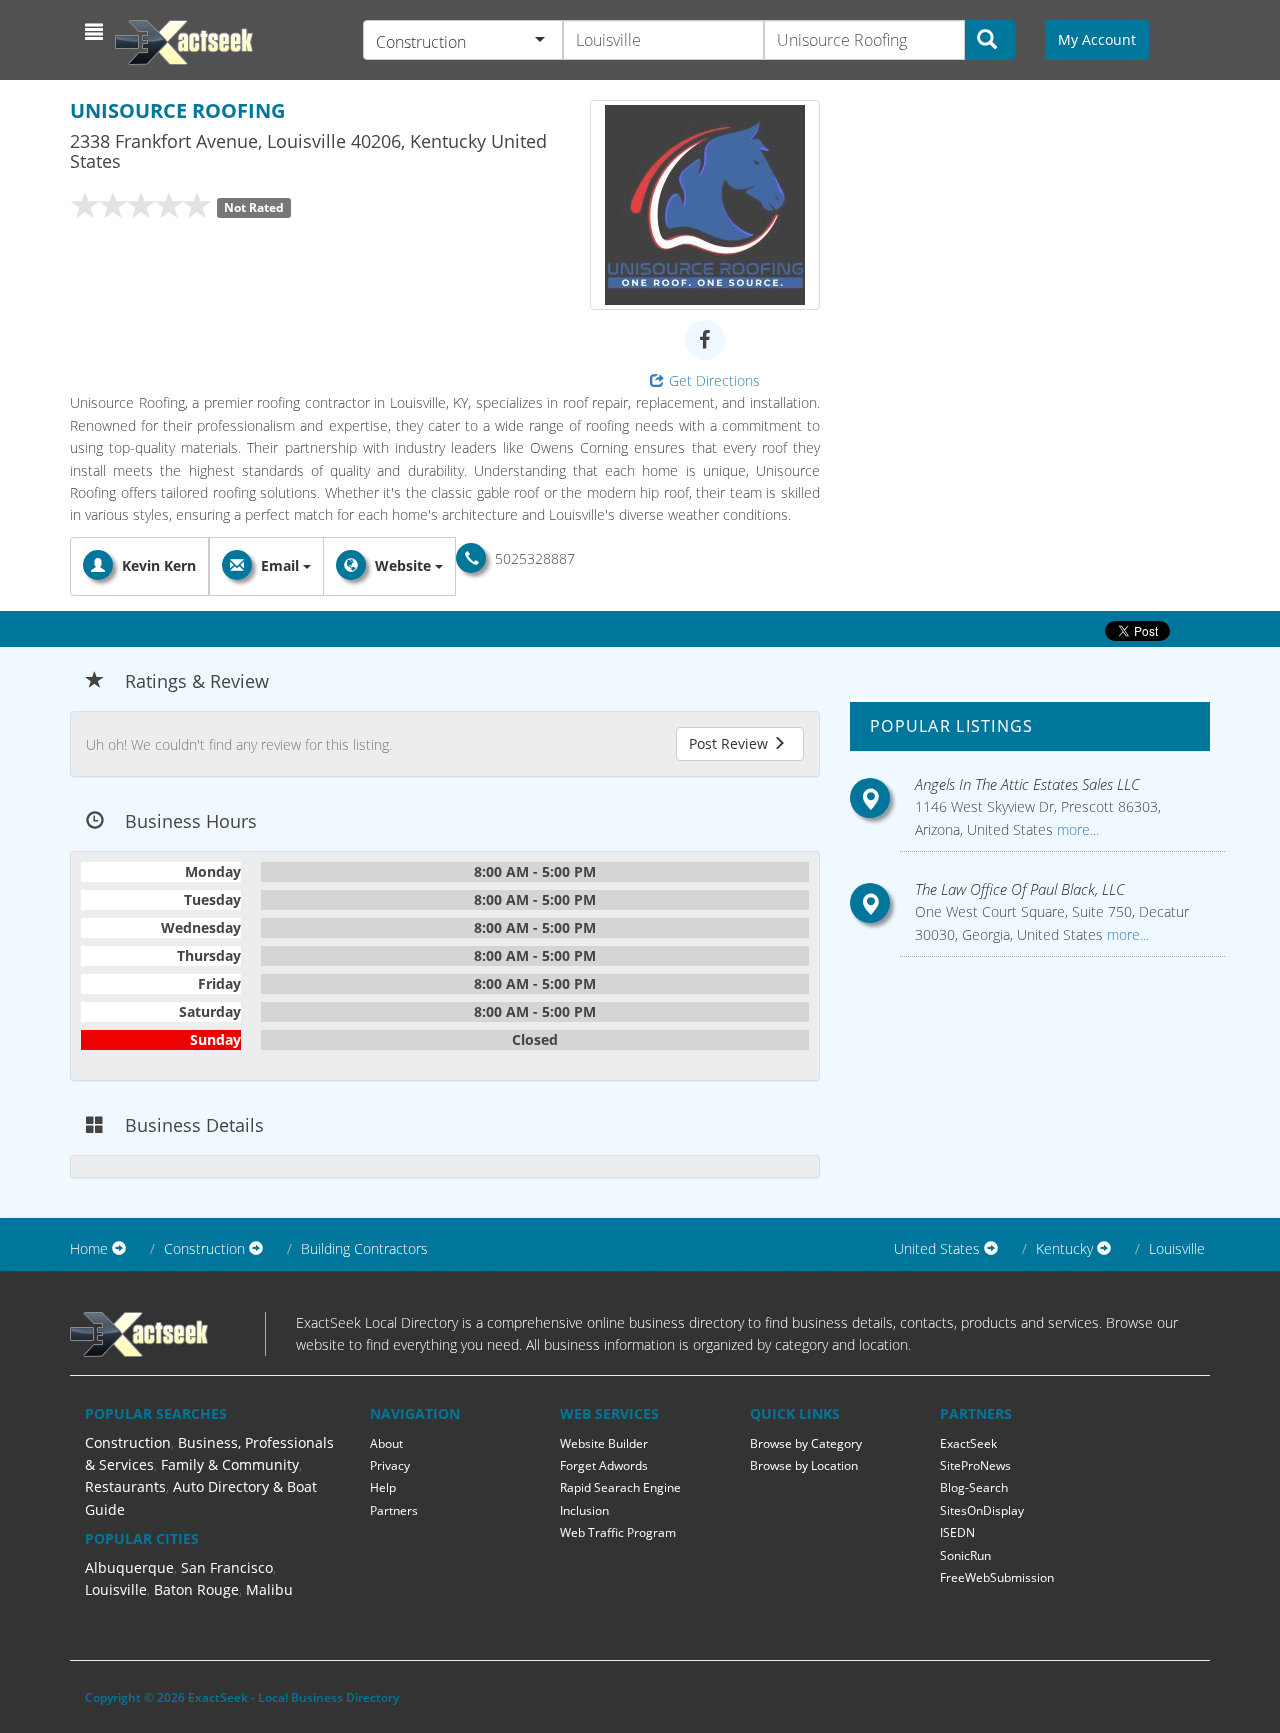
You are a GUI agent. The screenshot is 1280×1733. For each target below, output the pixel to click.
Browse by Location (804, 1465)
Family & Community (230, 1464)
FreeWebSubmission (997, 1577)
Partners (394, 1510)
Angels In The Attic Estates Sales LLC (1027, 784)
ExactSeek (968, 1443)
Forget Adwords (604, 1465)
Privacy (390, 1465)
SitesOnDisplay (982, 1510)
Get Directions (714, 380)
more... (1076, 829)
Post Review (730, 743)
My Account (1097, 39)
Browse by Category (806, 1443)
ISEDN (957, 1532)
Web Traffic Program (618, 1532)
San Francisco (227, 1567)
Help (383, 1487)
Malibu (269, 1589)
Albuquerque (129, 1567)
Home (89, 1248)
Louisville (1177, 1248)
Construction (128, 1442)
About (386, 1443)
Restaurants (125, 1486)
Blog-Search (974, 1487)
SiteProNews (975, 1465)
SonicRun (965, 1555)
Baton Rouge (196, 1589)
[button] (96, 32)
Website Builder (604, 1443)
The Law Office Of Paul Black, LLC (1020, 889)
